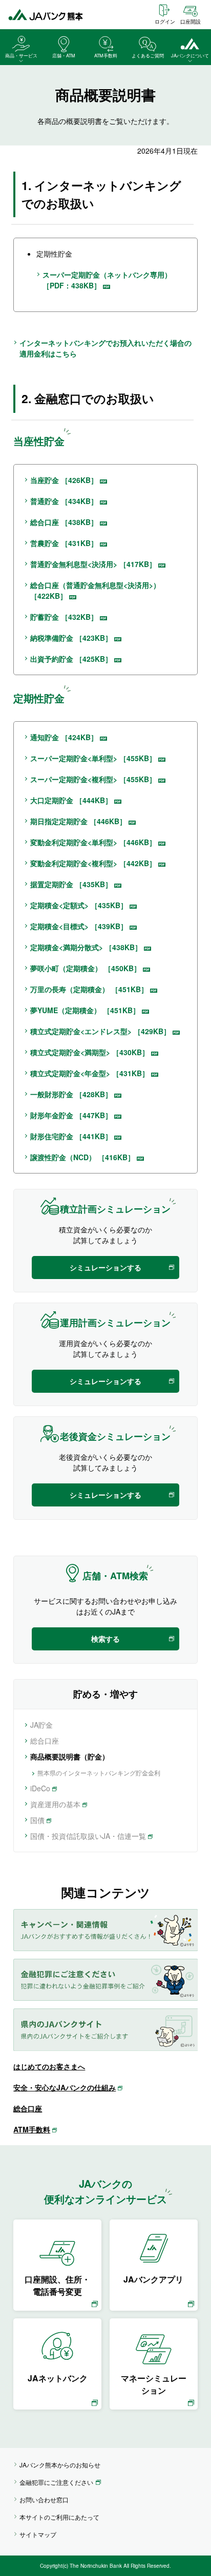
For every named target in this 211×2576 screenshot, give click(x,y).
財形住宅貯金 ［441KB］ (71, 1136)
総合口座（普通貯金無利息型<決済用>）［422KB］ (95, 590)
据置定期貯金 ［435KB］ (71, 884)
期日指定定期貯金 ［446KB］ (78, 821)
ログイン (165, 22)
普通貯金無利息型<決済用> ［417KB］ (93, 564)
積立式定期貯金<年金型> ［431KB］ (90, 1073)
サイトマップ (38, 2534)
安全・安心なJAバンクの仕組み (65, 2087)
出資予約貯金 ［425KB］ (71, 659)
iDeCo (40, 1788)
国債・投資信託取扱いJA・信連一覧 (88, 1836)
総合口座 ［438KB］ (64, 522)
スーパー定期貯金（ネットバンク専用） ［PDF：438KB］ (107, 280)
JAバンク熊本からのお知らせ (60, 2465)
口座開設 (191, 22)
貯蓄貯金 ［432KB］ (64, 617)
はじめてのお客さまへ (49, 2066)
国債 (37, 1820)
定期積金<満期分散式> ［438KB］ (86, 947)
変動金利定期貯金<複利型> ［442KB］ (93, 863)
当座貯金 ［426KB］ (64, 480)
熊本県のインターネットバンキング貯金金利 (99, 1773)
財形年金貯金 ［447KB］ (71, 1115)
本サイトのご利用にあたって (59, 2517)
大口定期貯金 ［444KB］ (71, 800)
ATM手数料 (32, 2129)
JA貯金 (41, 1725)
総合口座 (45, 1741)
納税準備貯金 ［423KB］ (71, 638)
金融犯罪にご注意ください (56, 2482)
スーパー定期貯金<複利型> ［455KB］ (93, 779)
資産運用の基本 (55, 1804)
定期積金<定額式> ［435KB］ (79, 905)
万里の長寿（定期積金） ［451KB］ (89, 989)
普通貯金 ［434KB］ (64, 501)
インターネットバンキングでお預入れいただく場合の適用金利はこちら (105, 348)
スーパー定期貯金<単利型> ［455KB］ (93, 758)
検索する (105, 1639)
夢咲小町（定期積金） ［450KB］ (86, 968)
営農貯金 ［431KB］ (64, 543)
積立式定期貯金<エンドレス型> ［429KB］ (100, 1031)
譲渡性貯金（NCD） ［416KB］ (82, 1157)
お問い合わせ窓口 (44, 2499)
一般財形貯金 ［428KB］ (71, 1094)
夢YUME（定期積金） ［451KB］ (85, 1010)
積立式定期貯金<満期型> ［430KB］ (90, 1052)
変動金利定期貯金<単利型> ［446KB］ (93, 842)
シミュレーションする (105, 1267)
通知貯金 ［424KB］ (64, 737)
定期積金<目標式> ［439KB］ (79, 926)
